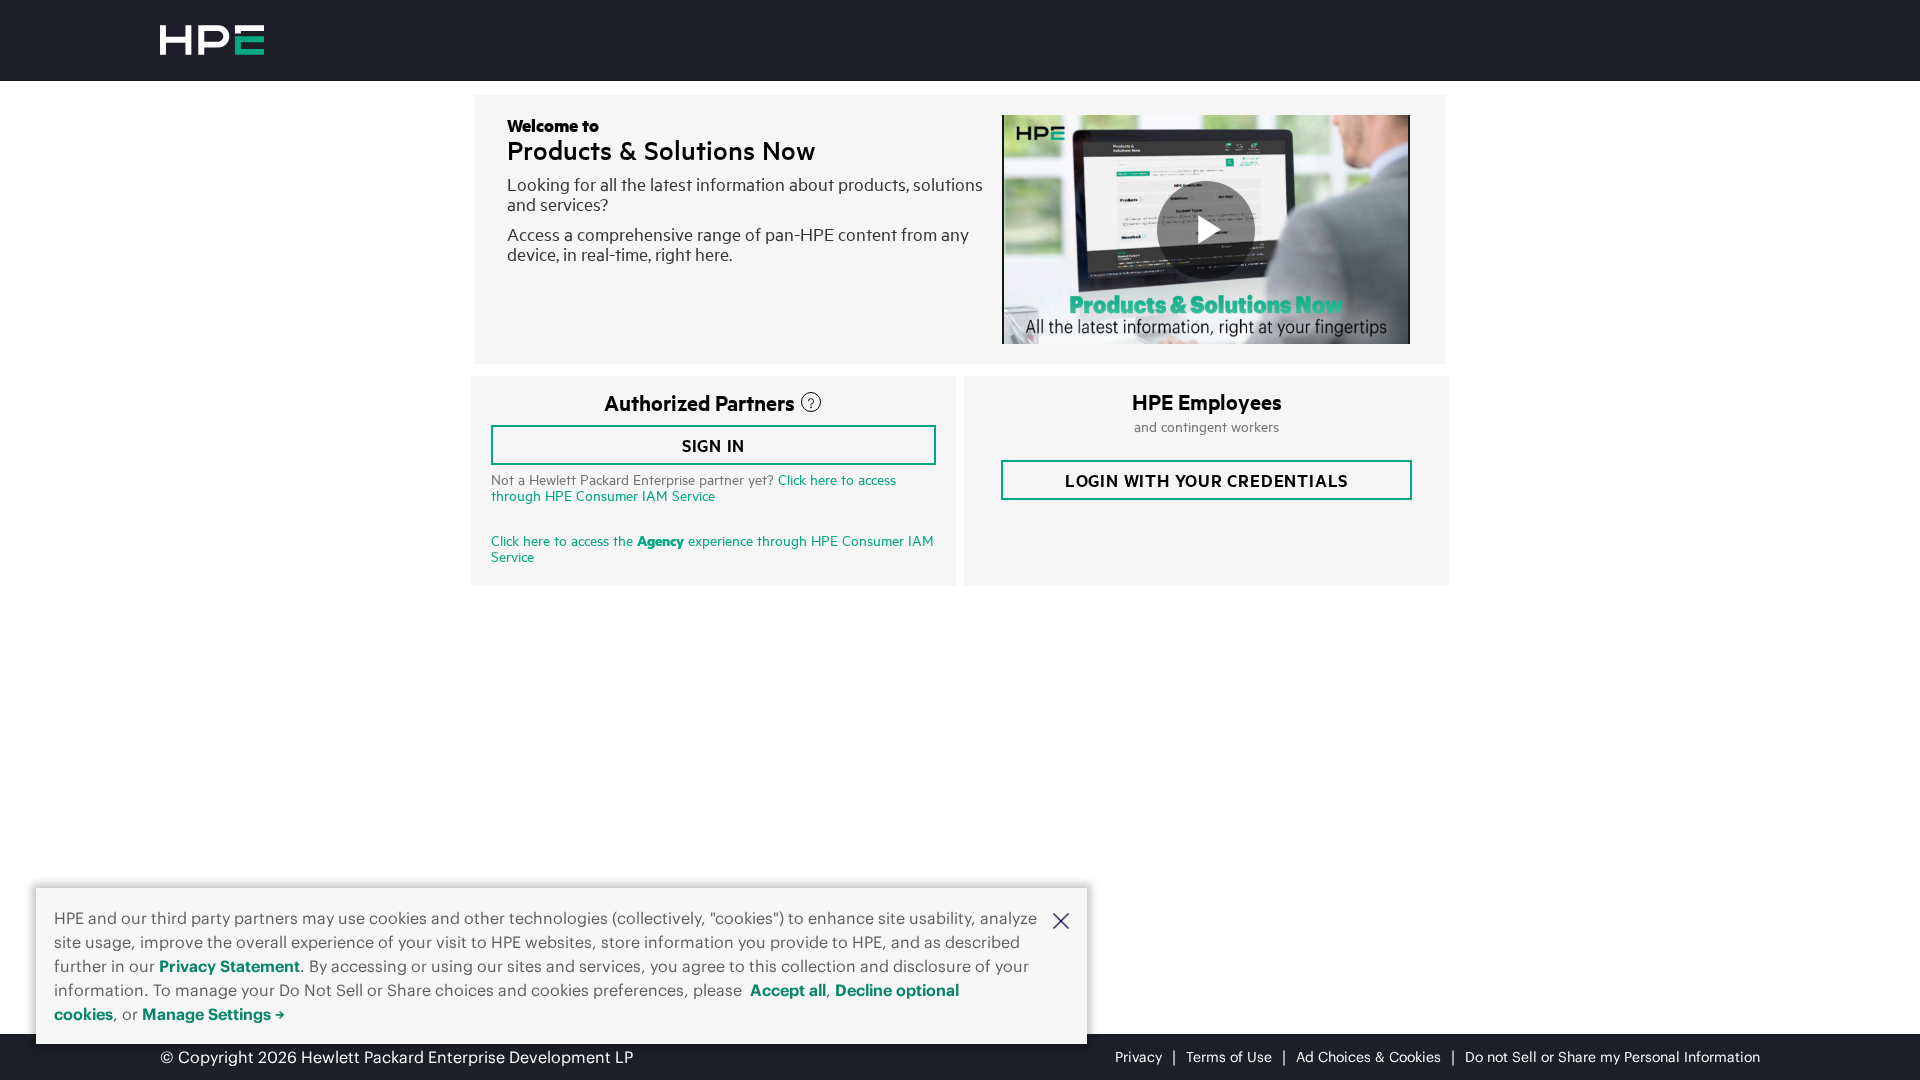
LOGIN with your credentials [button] (1206, 480)
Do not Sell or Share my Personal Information (1612, 1057)
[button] (1061, 919)
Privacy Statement (229, 966)
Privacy (1138, 1057)
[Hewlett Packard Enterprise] (212, 40)
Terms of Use (1229, 1057)
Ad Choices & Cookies (1368, 1057)
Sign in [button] (714, 445)
